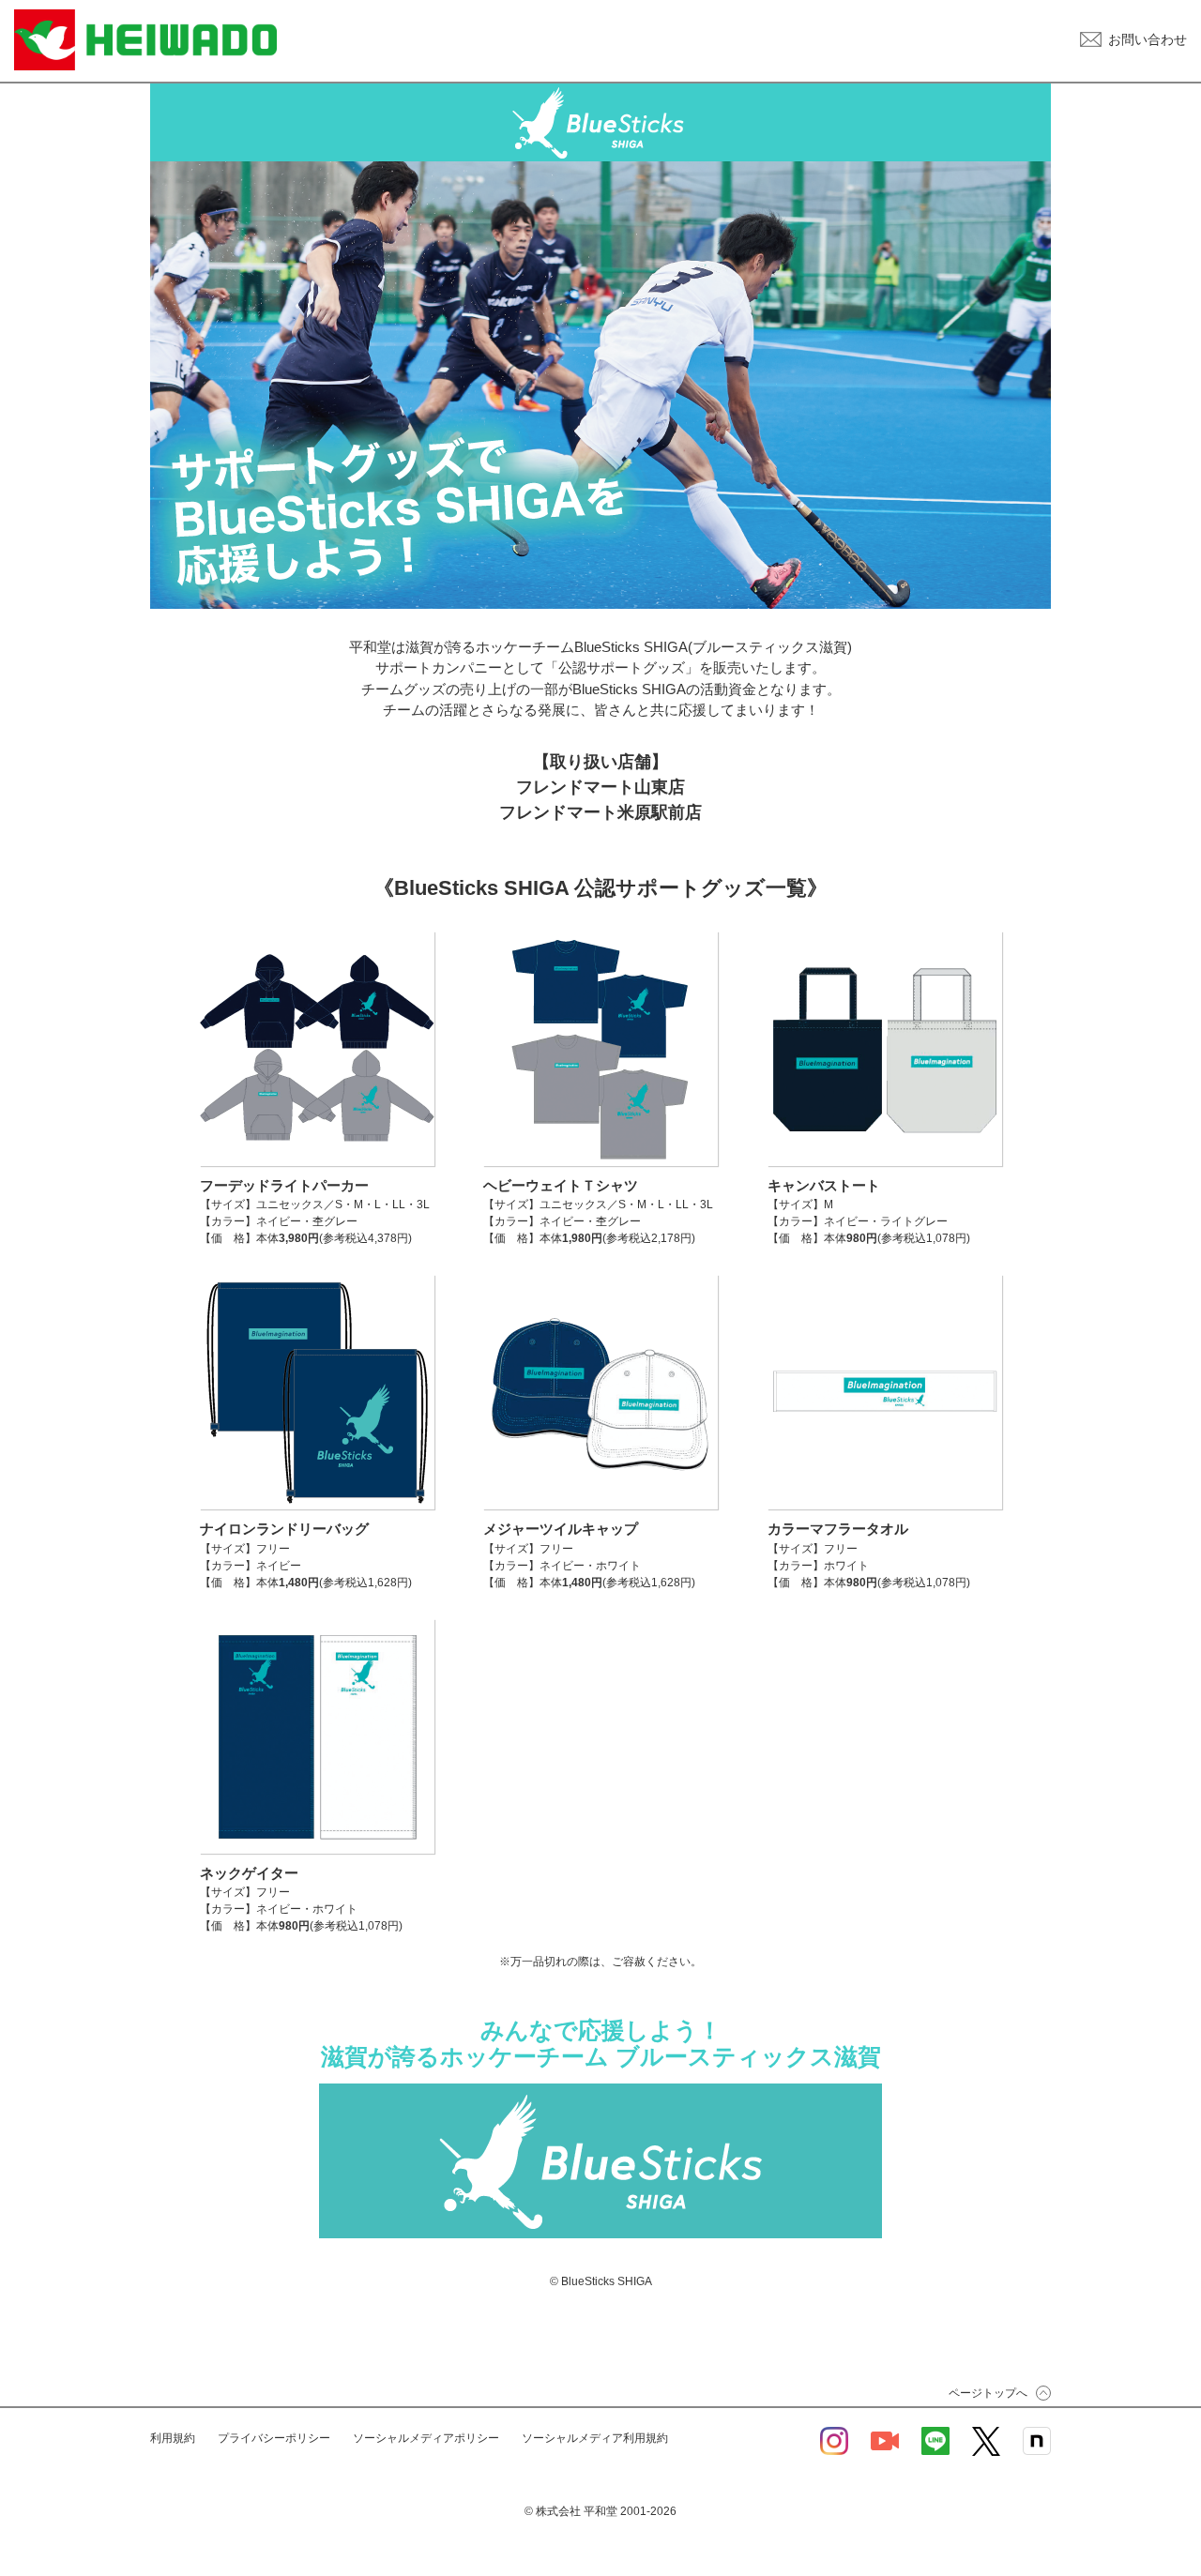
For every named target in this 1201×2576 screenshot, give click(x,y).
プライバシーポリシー (274, 2438)
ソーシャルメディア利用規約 (595, 2438)
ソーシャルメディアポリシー (426, 2438)
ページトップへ (988, 2393)
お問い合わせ (1148, 39)
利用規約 (173, 2438)
